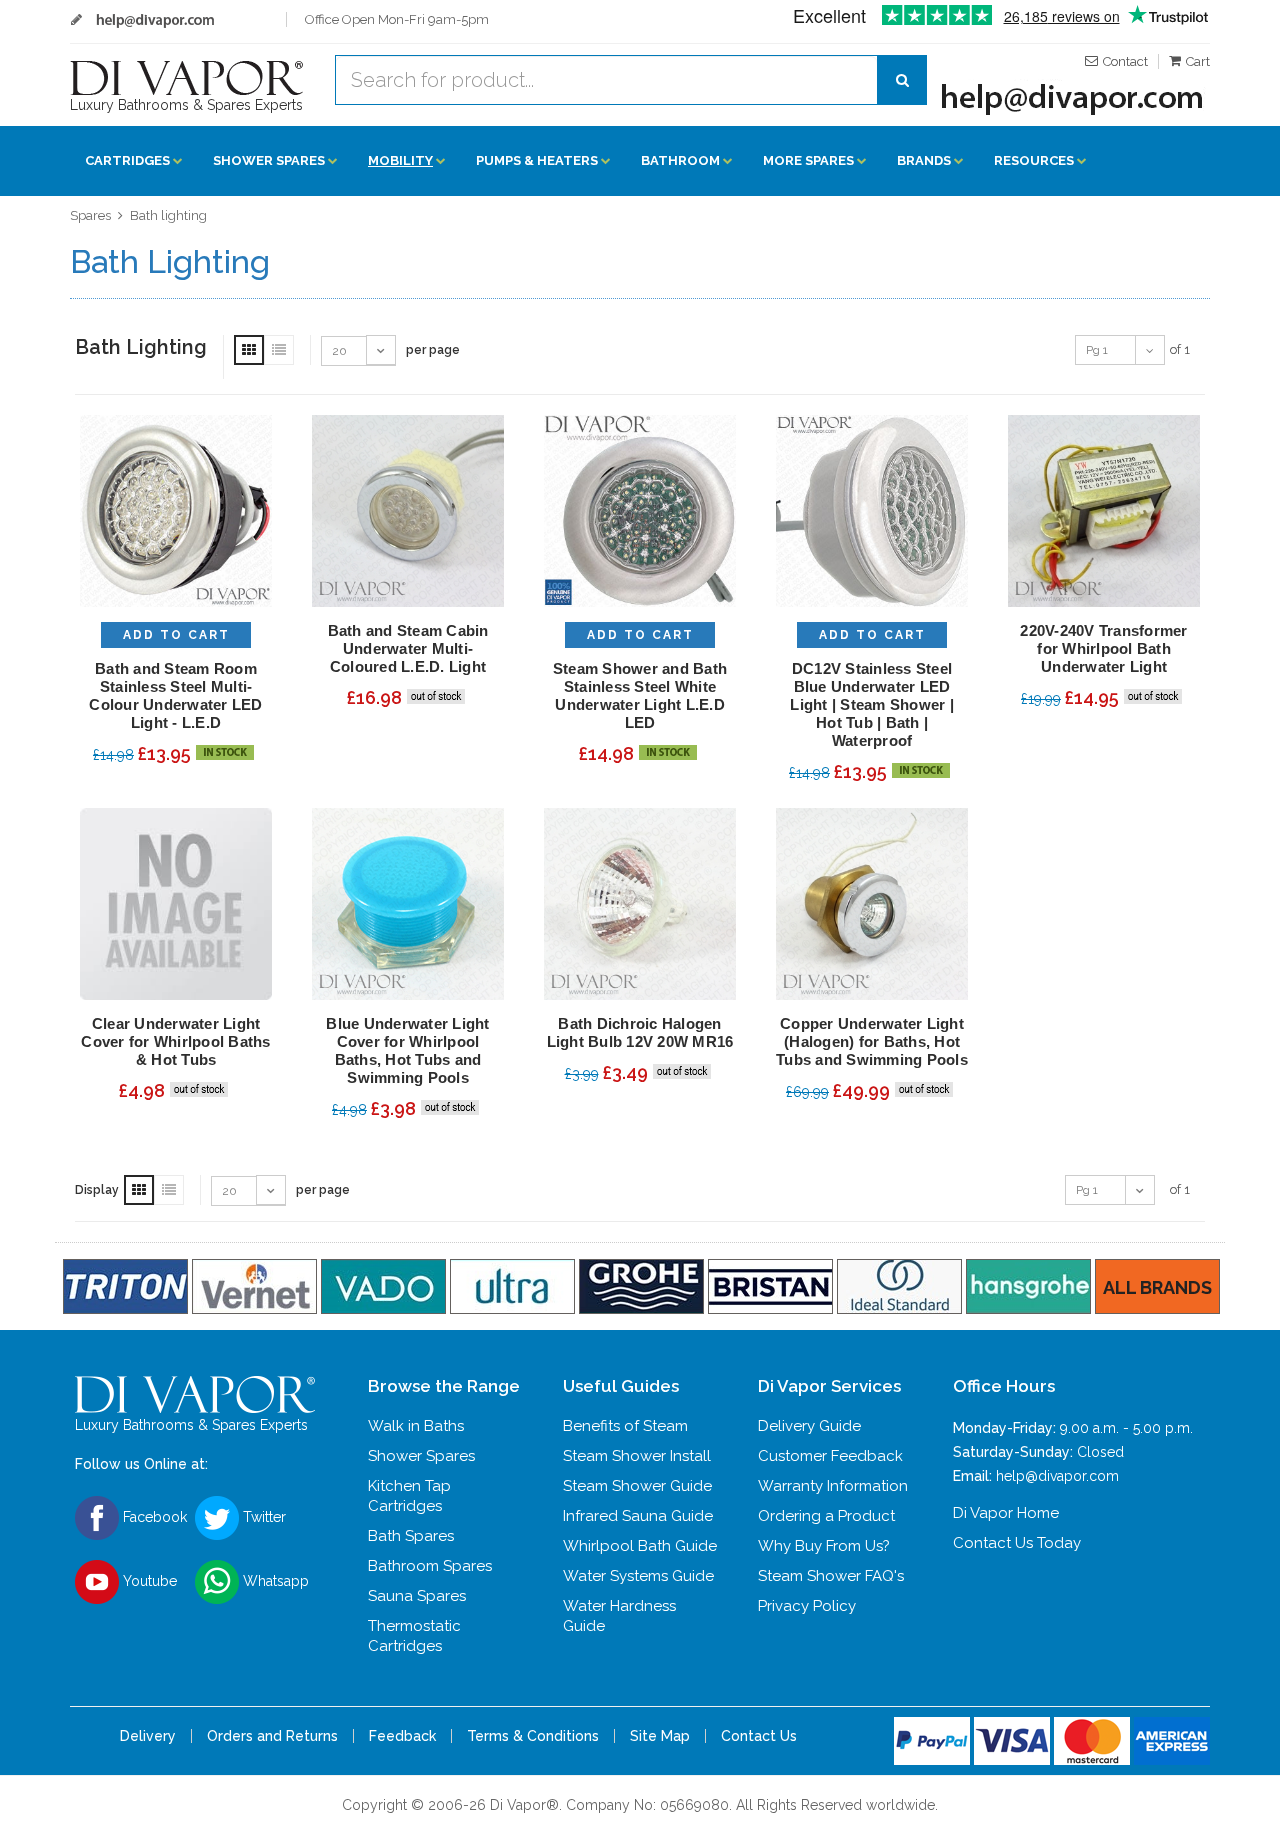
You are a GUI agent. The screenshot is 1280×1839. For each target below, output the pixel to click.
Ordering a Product (826, 1516)
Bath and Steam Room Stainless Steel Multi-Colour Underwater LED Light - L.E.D (175, 695)
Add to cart (176, 635)
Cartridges (127, 160)
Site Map (660, 1736)
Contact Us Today (1017, 1543)
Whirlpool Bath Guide (640, 1546)
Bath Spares (411, 1536)
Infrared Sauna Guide (638, 1516)
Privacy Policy (807, 1606)
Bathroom (680, 160)
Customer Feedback (830, 1456)
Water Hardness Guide (619, 1616)
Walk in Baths (416, 1426)
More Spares (808, 160)
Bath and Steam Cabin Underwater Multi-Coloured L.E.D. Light (408, 648)
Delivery (148, 1736)
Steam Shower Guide (637, 1486)
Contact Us (759, 1736)
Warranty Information (833, 1486)
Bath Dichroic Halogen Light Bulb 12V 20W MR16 (640, 1032)
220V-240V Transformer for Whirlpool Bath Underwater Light (1103, 648)
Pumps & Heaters (537, 160)
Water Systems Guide (638, 1576)
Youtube (148, 1581)
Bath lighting (168, 215)
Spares (90, 215)
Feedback (402, 1736)
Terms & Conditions (533, 1736)
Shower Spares (269, 160)
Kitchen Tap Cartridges (409, 1496)
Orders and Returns (272, 1736)
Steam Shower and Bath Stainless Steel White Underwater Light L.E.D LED (640, 695)
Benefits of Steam (625, 1426)
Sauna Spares (417, 1596)
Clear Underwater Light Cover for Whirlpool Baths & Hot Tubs (175, 1041)
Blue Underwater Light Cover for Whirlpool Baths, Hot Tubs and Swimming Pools (407, 1050)
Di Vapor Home (1006, 1513)
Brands (924, 160)
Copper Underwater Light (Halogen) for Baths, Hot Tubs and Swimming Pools (872, 1041)
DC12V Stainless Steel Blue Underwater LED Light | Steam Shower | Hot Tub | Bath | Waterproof (872, 704)
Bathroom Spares (430, 1566)
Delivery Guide (809, 1426)
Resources (1034, 160)
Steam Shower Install (637, 1456)
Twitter (262, 1517)
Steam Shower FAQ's (831, 1576)
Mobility (400, 160)
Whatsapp (274, 1581)
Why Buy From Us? (824, 1546)
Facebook (153, 1517)
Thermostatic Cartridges (414, 1636)
